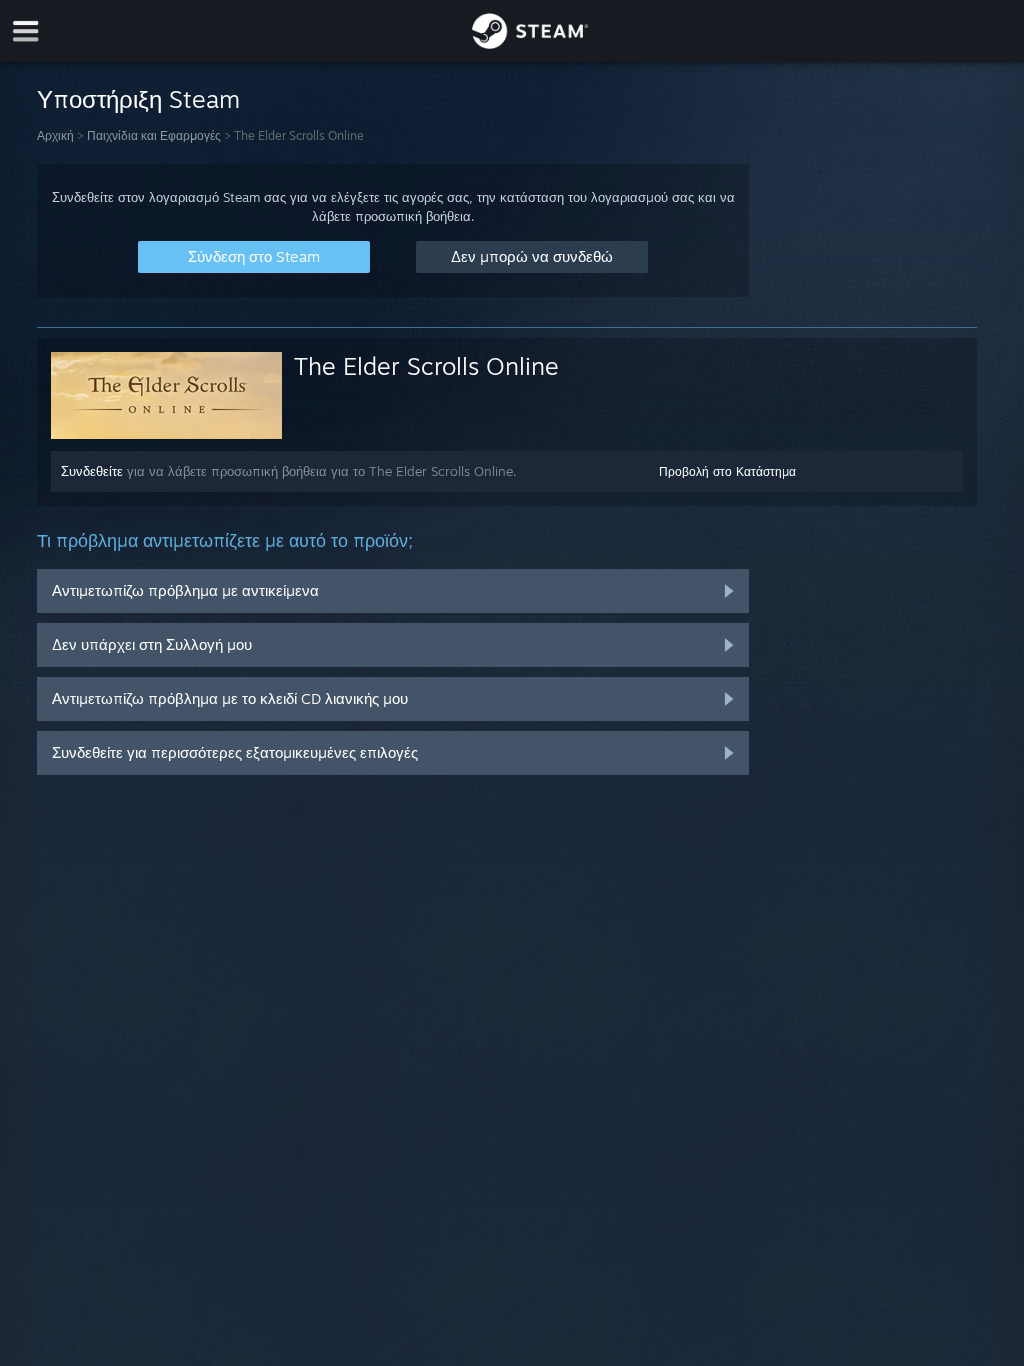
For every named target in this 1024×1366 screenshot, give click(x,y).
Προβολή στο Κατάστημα (727, 471)
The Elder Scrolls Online (426, 366)
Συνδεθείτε (92, 471)
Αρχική (55, 135)
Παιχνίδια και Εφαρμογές (154, 135)
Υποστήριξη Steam (138, 99)
